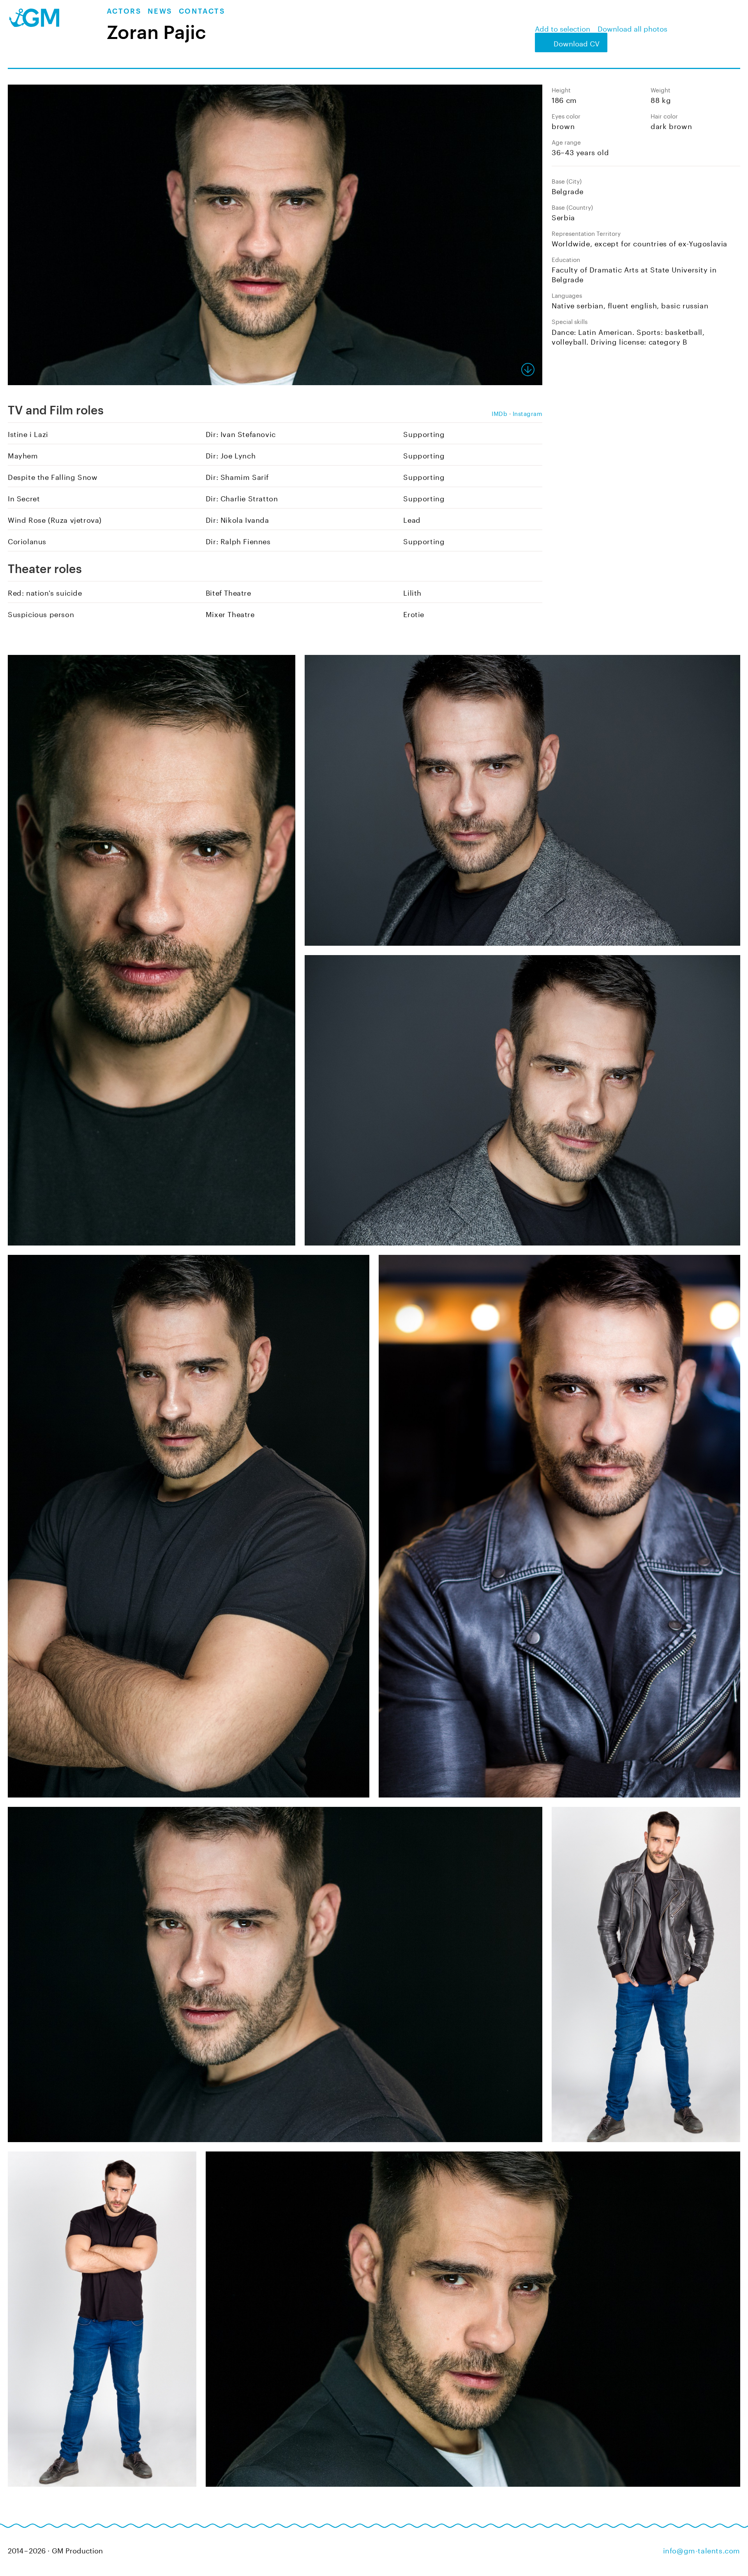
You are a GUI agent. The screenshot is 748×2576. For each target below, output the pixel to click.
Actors (124, 11)
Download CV (577, 42)
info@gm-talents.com (702, 2549)
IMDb (499, 413)
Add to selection (563, 28)
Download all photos (632, 28)
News (160, 11)
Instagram (528, 413)
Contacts (202, 11)
